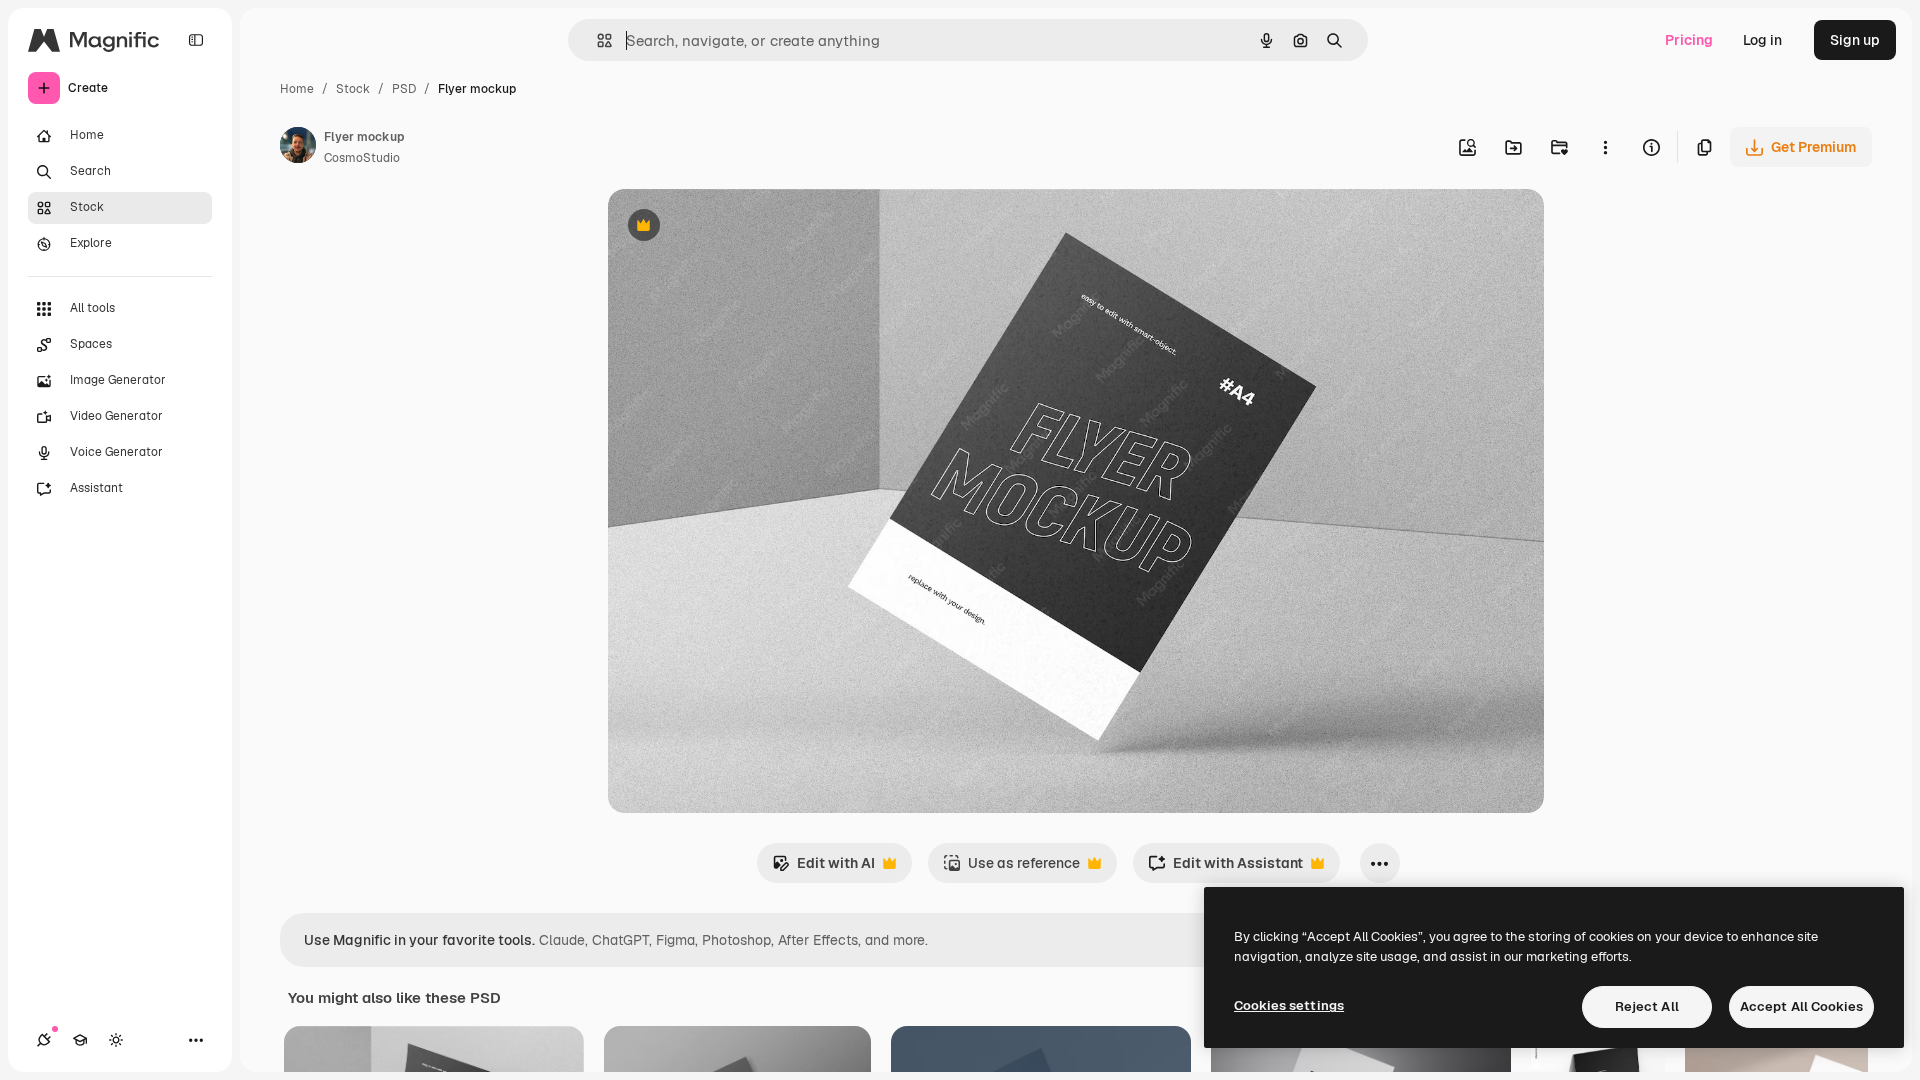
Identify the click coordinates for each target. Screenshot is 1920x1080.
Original (736, 227)
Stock (353, 89)
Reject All (1647, 1006)
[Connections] (44, 1040)
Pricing (1689, 40)
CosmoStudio (362, 158)
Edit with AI (823, 868)
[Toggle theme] (116, 1040)
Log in (1762, 40)
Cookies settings (1289, 1005)
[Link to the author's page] (298, 148)
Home (297, 89)
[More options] (1605, 147)
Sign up (1855, 40)
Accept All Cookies (1801, 1006)
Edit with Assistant (1225, 868)
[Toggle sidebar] (196, 40)
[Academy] (80, 1040)
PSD (404, 89)
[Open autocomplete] (596, 40)
